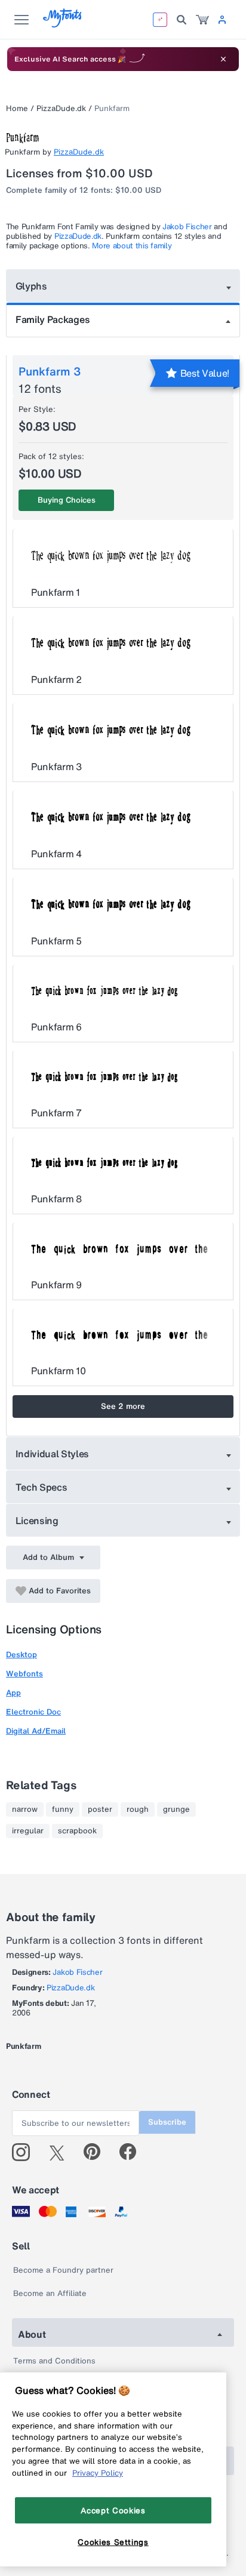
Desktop (21, 1655)
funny (63, 1809)
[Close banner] (223, 59)
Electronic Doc (33, 1712)
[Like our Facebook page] (133, 2152)
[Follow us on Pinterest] (97, 2152)
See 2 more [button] (123, 1406)
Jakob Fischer (187, 227)
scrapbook (77, 1831)
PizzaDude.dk (61, 108)
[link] (202, 20)
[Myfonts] (63, 24)
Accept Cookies (113, 2510)
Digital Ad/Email (36, 1731)
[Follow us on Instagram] (25, 2152)
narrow (25, 1809)
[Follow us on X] (61, 2152)
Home (17, 108)
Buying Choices (67, 500)
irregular (28, 1831)
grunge (176, 1809)
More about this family (132, 246)
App (13, 1693)
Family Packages (53, 319)
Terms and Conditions (54, 2361)
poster (100, 1809)
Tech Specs (41, 1487)
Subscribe (167, 2122)
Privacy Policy (98, 2473)
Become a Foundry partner (63, 2270)
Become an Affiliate (50, 2293)
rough (138, 1809)
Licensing (37, 1521)
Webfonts (24, 1674)
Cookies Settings (113, 2542)
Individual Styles (53, 1454)
